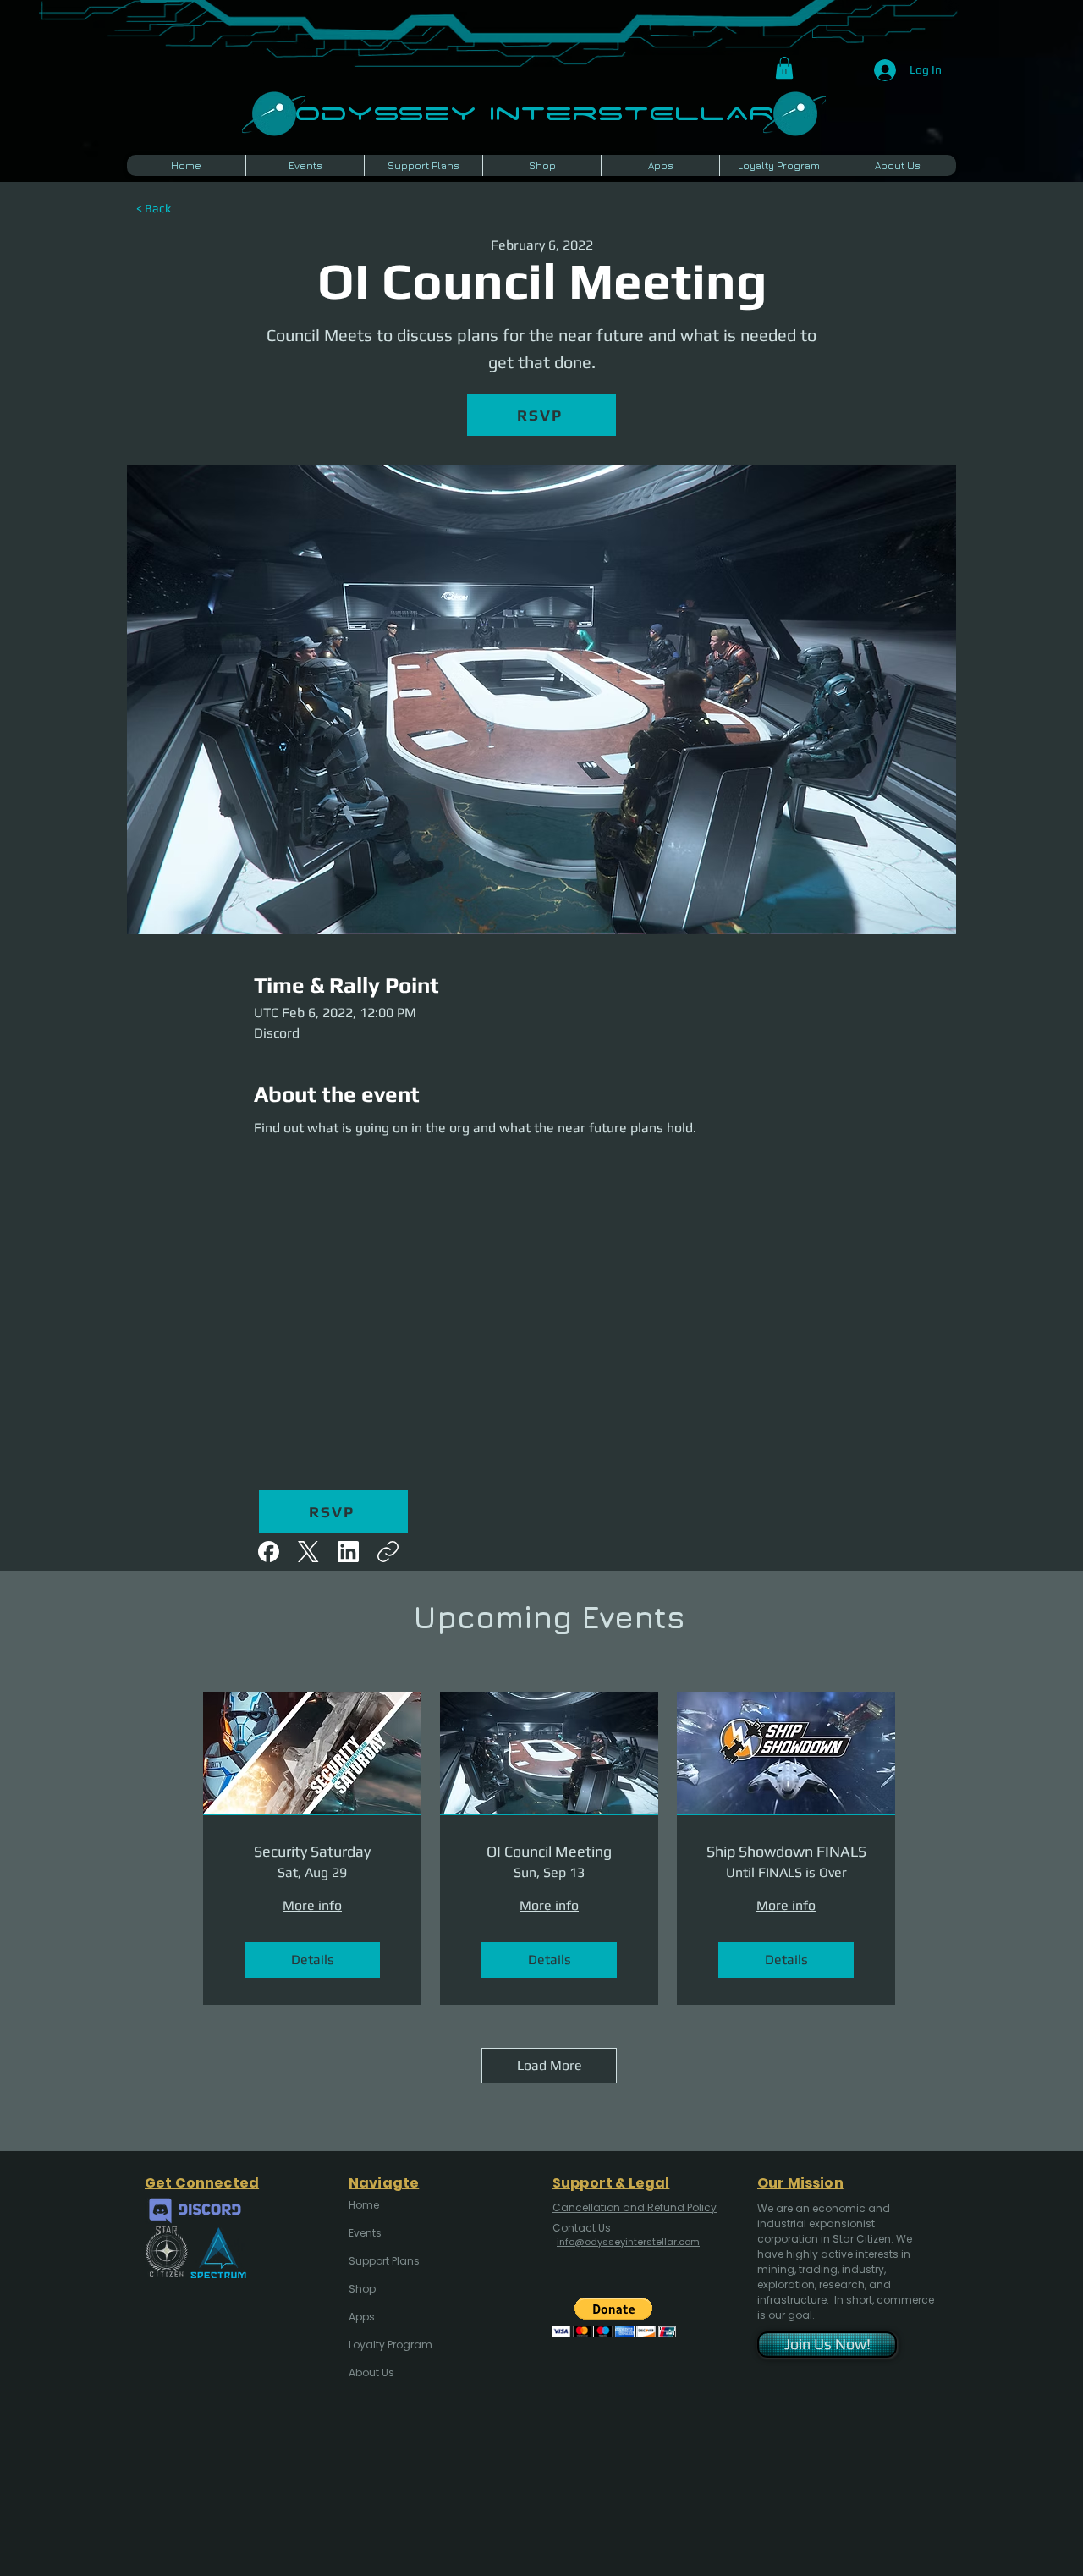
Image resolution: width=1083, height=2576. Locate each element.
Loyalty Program (389, 2345)
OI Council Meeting (549, 1851)
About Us (371, 2372)
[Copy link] (388, 1552)
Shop (362, 2289)
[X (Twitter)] (308, 1552)
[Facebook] (269, 1552)
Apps (362, 2317)
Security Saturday (312, 1851)
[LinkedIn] (348, 1552)
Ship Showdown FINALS (786, 1851)
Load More (550, 2065)
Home (364, 2205)
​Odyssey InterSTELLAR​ (534, 111)
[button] (784, 68)
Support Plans (384, 2261)
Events (365, 2233)
